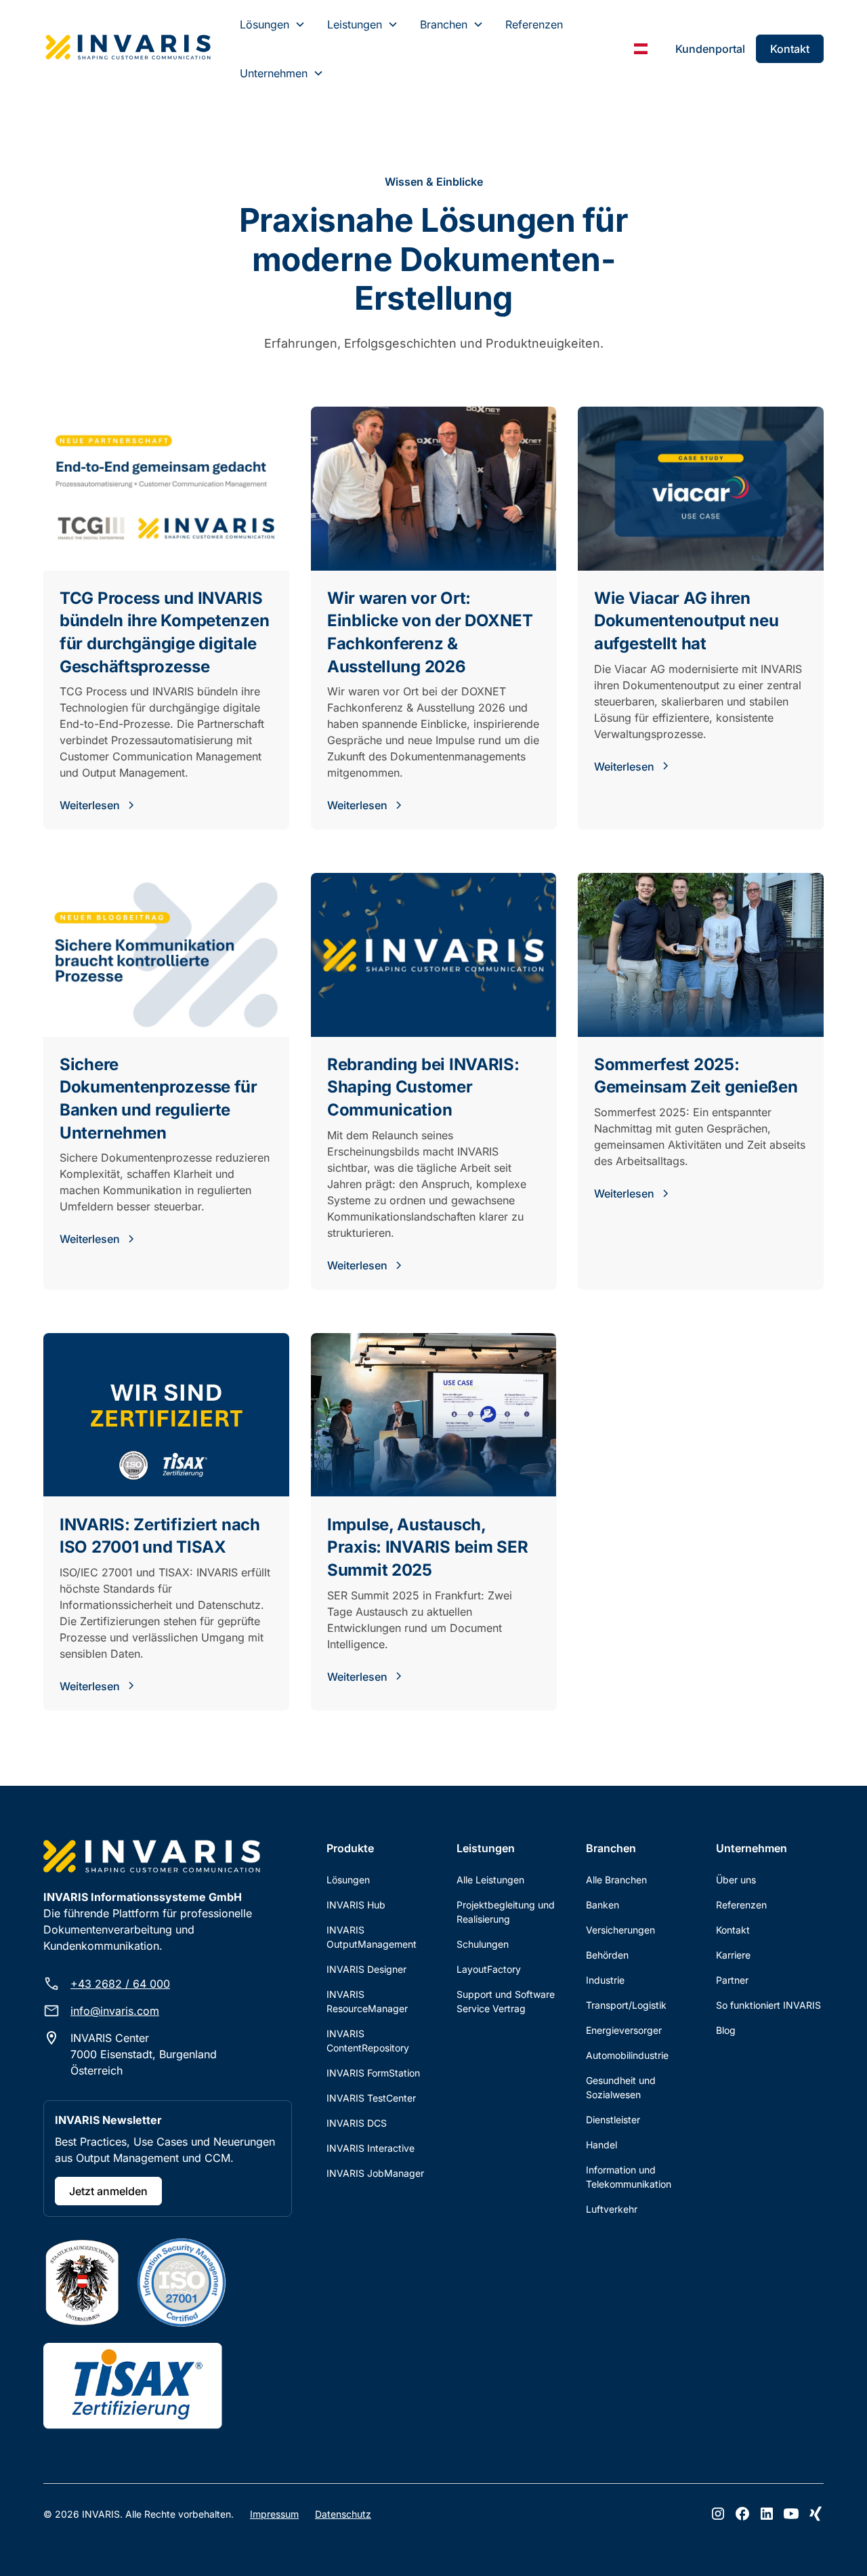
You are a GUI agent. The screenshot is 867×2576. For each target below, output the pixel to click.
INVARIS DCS (357, 2123)
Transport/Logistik (626, 2005)
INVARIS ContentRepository (368, 2041)
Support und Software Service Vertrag (506, 2001)
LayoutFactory (489, 1969)
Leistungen (355, 24)
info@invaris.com (115, 2011)
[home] (128, 49)
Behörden (607, 1955)
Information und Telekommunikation (629, 2177)
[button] (273, 24)
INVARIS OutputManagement (372, 1937)
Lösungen (265, 24)
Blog (726, 2030)
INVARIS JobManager (375, 2173)
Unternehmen (274, 73)
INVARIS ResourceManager (367, 2001)
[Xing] (816, 2514)
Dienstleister (613, 2120)
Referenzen (534, 24)
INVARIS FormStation (373, 2073)
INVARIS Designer (366, 1969)
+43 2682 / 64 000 (120, 1984)
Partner (732, 1980)
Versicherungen (620, 1930)
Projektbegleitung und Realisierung (506, 1912)
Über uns (736, 1880)
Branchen (444, 24)
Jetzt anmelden (108, 2191)
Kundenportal (710, 49)
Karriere (733, 1955)
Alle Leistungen (490, 1880)
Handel (601, 2145)
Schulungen (483, 1944)
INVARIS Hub (356, 1905)
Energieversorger (624, 2030)
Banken (602, 1905)
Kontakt (790, 49)
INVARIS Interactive (371, 2148)
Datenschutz (343, 2514)
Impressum (274, 2514)
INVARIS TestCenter (371, 2098)
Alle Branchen (616, 1880)
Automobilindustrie (627, 2055)
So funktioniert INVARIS (768, 2005)
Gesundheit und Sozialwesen (621, 2087)
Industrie (605, 1980)
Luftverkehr (612, 2209)
